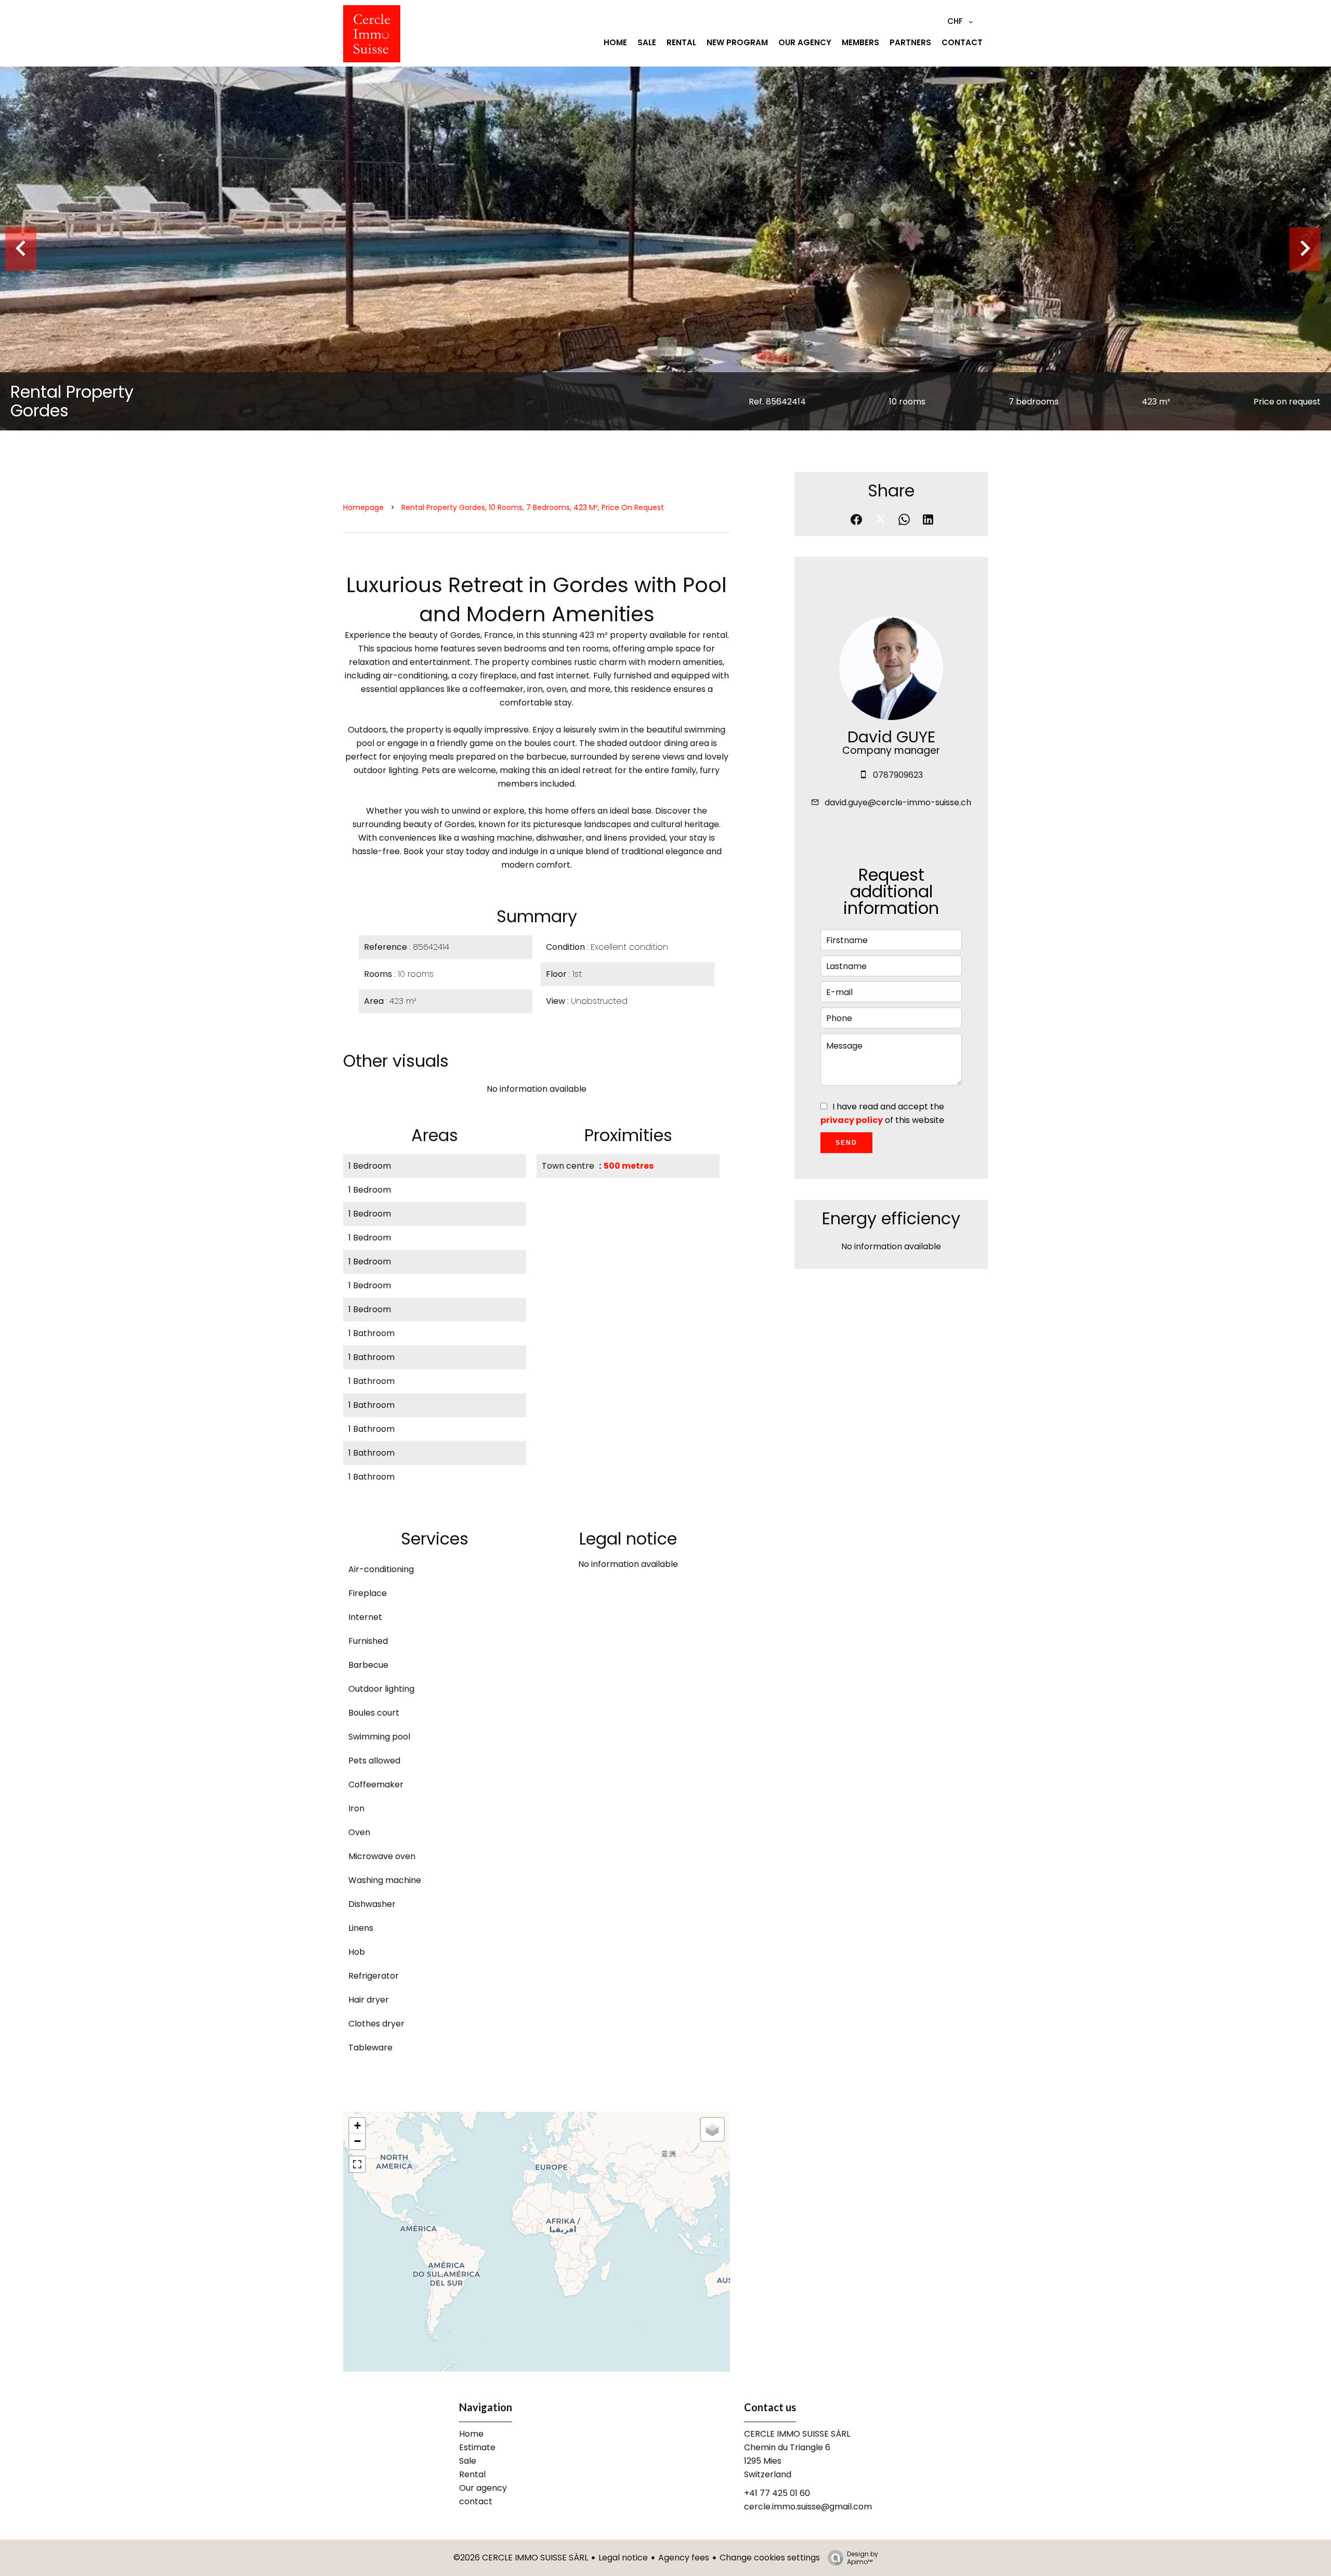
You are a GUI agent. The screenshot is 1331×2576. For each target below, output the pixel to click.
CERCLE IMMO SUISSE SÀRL (797, 2434)
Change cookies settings (770, 2558)
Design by (863, 2558)
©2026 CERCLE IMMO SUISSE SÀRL (521, 2558)
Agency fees (684, 2558)
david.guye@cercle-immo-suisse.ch (898, 802)
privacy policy (852, 1120)
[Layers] (712, 2129)
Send (846, 1143)
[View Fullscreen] (357, 2164)
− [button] (357, 2141)
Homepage (363, 507)
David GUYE (891, 737)
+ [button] (357, 2126)
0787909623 (898, 775)
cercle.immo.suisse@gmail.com (808, 2507)
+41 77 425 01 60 (777, 2493)
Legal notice (623, 2558)
